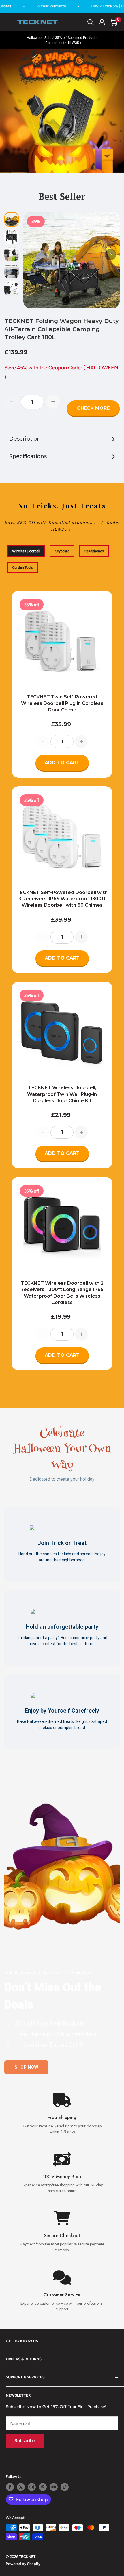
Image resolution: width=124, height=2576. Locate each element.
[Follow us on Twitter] (21, 2487)
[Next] (110, 255)
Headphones (94, 551)
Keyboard (62, 551)
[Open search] (91, 22)
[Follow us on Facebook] (10, 2487)
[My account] (102, 22)
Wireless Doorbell (26, 551)
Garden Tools (22, 567)
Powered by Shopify (23, 2564)
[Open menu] (9, 22)
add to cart (62, 763)
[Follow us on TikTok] (65, 2487)
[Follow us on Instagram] (32, 2487)
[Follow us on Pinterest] (43, 2487)
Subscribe (25, 2441)
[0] (113, 22)
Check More (93, 408)
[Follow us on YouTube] (54, 2487)
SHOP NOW (26, 2067)
